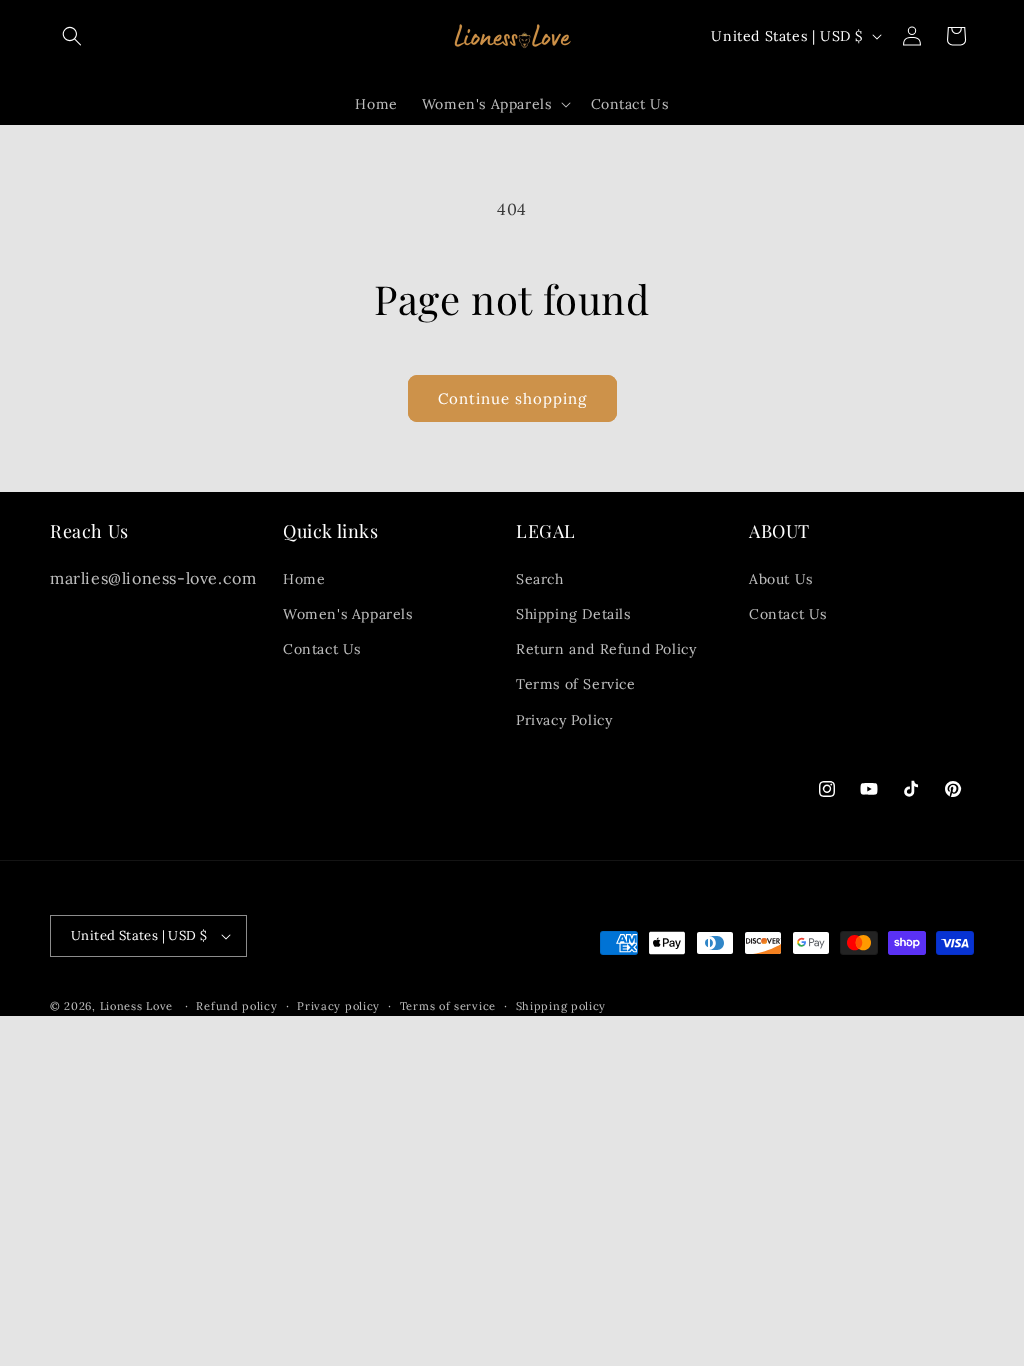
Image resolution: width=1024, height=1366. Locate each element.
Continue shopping (512, 398)
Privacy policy (338, 1006)
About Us (781, 579)
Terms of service (448, 1006)
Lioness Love (136, 1006)
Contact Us (322, 649)
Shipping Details (573, 614)
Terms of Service (576, 684)
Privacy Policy (564, 720)
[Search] (72, 36)
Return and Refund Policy (606, 649)
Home (304, 579)
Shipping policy (561, 1006)
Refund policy (236, 1006)
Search (540, 579)
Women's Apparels (348, 614)
